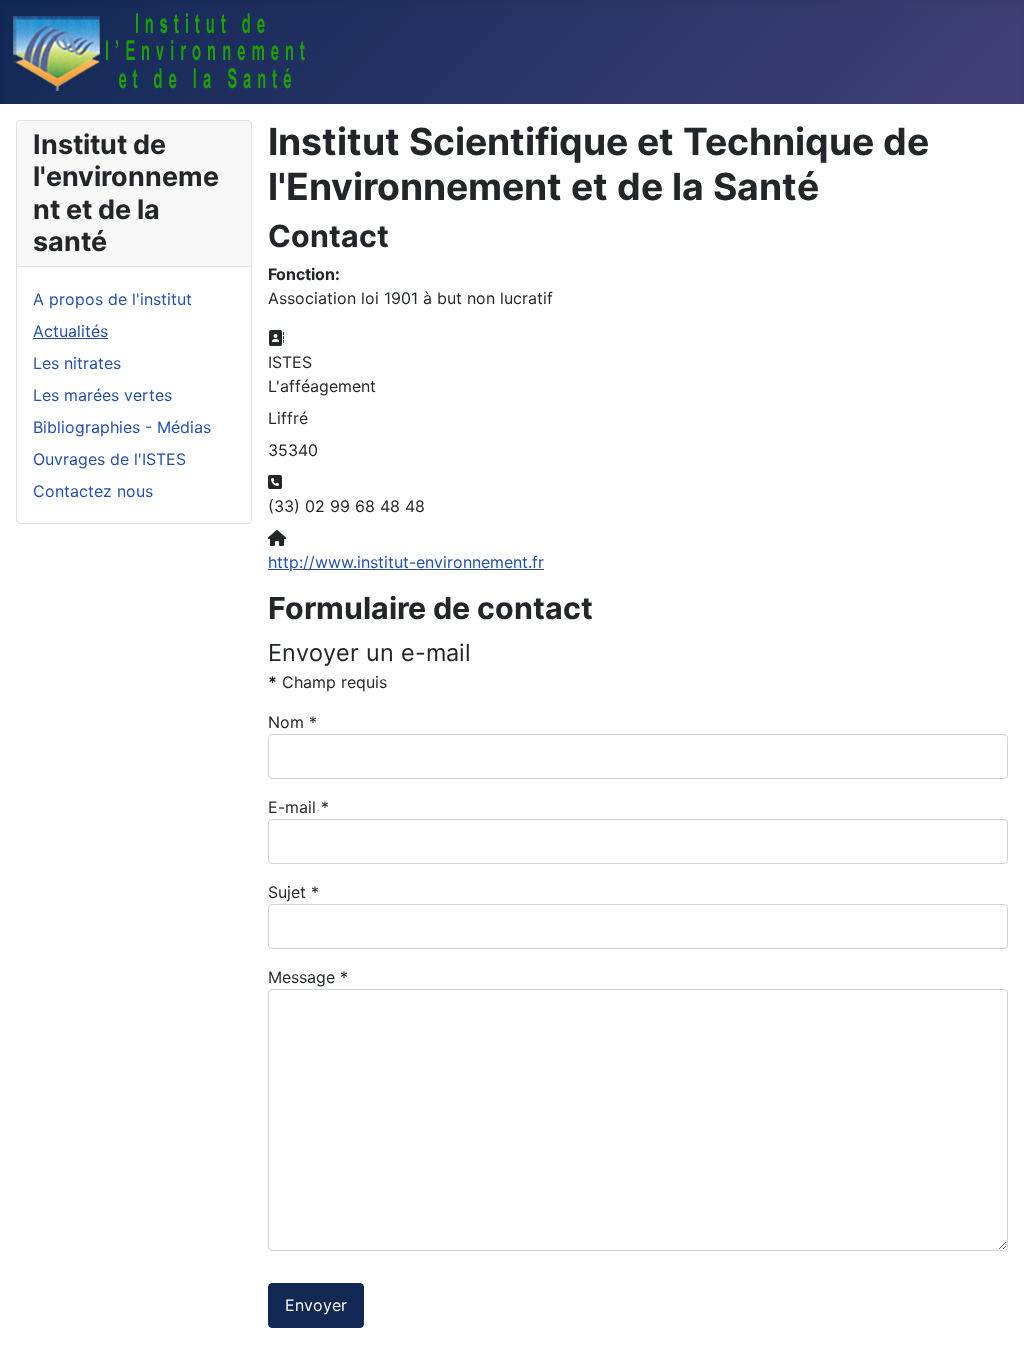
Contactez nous (93, 491)
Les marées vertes (102, 395)
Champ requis (327, 682)
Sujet (293, 892)
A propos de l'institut (112, 299)
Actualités (70, 331)
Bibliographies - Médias (122, 427)
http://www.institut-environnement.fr (406, 562)
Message (308, 977)
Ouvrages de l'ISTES (109, 459)
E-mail (298, 807)
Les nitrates (77, 363)
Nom (292, 722)
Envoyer (316, 1305)
